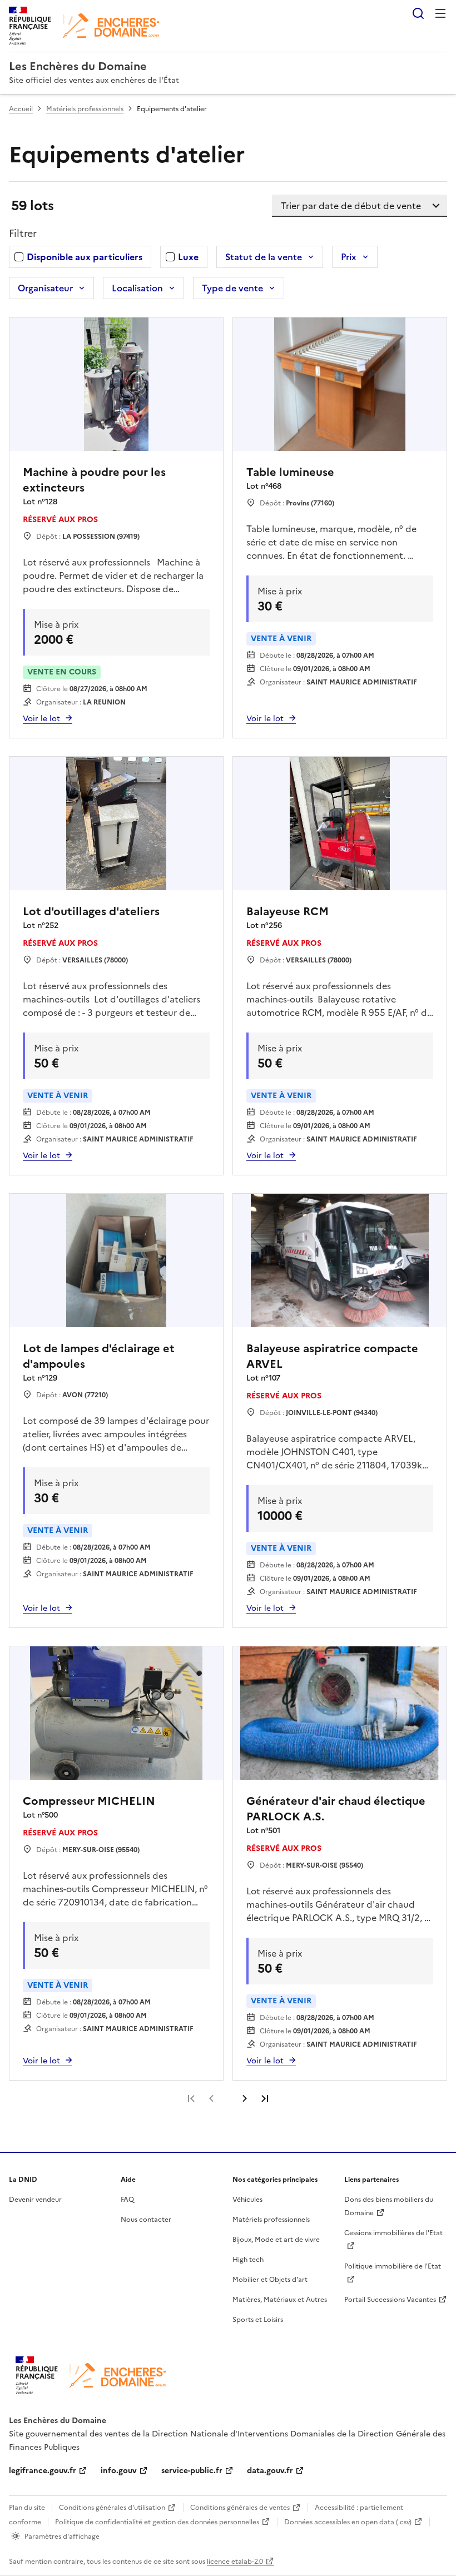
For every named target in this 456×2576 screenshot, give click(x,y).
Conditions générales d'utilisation (112, 2508)
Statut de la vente (264, 257)
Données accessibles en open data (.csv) (348, 2522)
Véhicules (247, 2200)
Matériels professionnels (85, 109)
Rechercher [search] (418, 13)
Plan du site (27, 2508)
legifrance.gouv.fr (43, 2471)
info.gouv (119, 2471)
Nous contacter (146, 2220)
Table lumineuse (290, 472)
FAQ (127, 2200)
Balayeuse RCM (288, 911)
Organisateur (45, 288)
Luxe (188, 257)
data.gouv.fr (270, 2471)
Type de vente (232, 288)
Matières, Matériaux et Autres (280, 2300)
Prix (349, 257)
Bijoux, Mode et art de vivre (276, 2240)
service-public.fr (192, 2471)
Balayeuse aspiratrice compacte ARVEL (332, 1356)
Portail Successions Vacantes (390, 2300)
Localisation (137, 288)
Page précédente (211, 2098)
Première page (191, 2098)
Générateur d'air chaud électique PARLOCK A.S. (336, 1809)
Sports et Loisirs (258, 2320)
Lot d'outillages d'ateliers (91, 911)
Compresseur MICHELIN (89, 1801)
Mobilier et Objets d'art (270, 2280)
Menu (440, 13)
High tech (248, 2260)
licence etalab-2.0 (235, 2562)
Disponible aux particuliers (85, 257)
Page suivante (245, 2098)
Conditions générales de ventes (240, 2508)
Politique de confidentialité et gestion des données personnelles (157, 2522)
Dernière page (265, 2098)
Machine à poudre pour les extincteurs (94, 480)
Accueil (21, 109)
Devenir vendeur (35, 2200)
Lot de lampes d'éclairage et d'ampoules (99, 1356)
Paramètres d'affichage (62, 2537)
